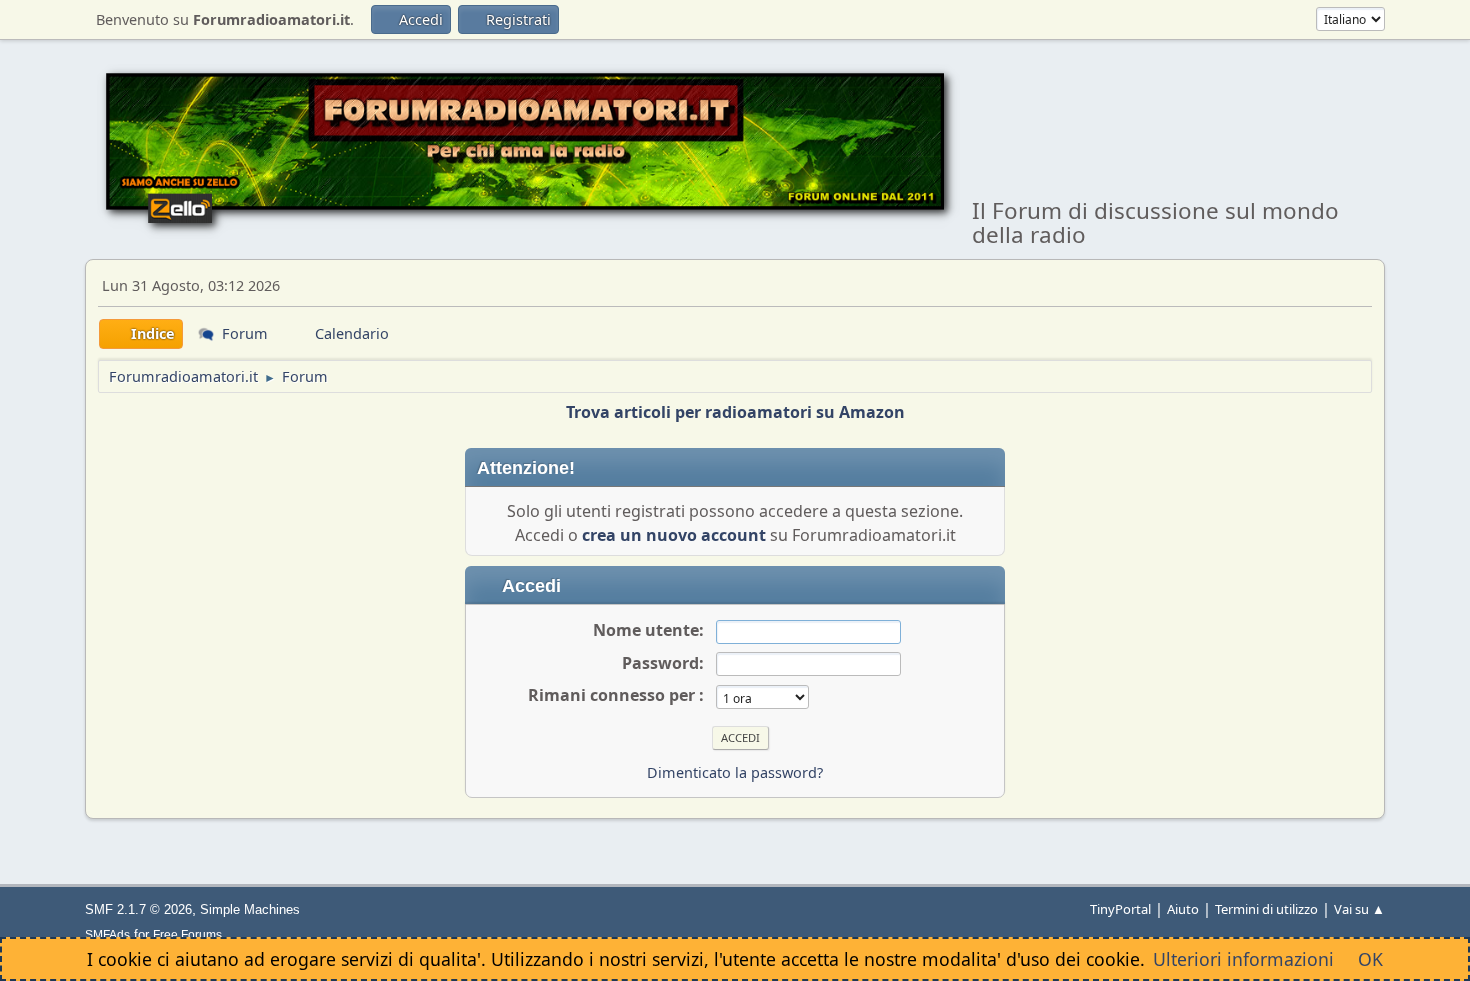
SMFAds (107, 934)
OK (1370, 959)
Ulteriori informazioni (1243, 959)
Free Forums (187, 934)
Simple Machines (250, 909)
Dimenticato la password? (735, 772)
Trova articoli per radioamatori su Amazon (735, 412)
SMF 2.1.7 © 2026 (138, 909)
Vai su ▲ (1359, 909)
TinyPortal (1120, 909)
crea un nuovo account (674, 535)
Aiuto (1183, 909)
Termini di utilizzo (1266, 909)
